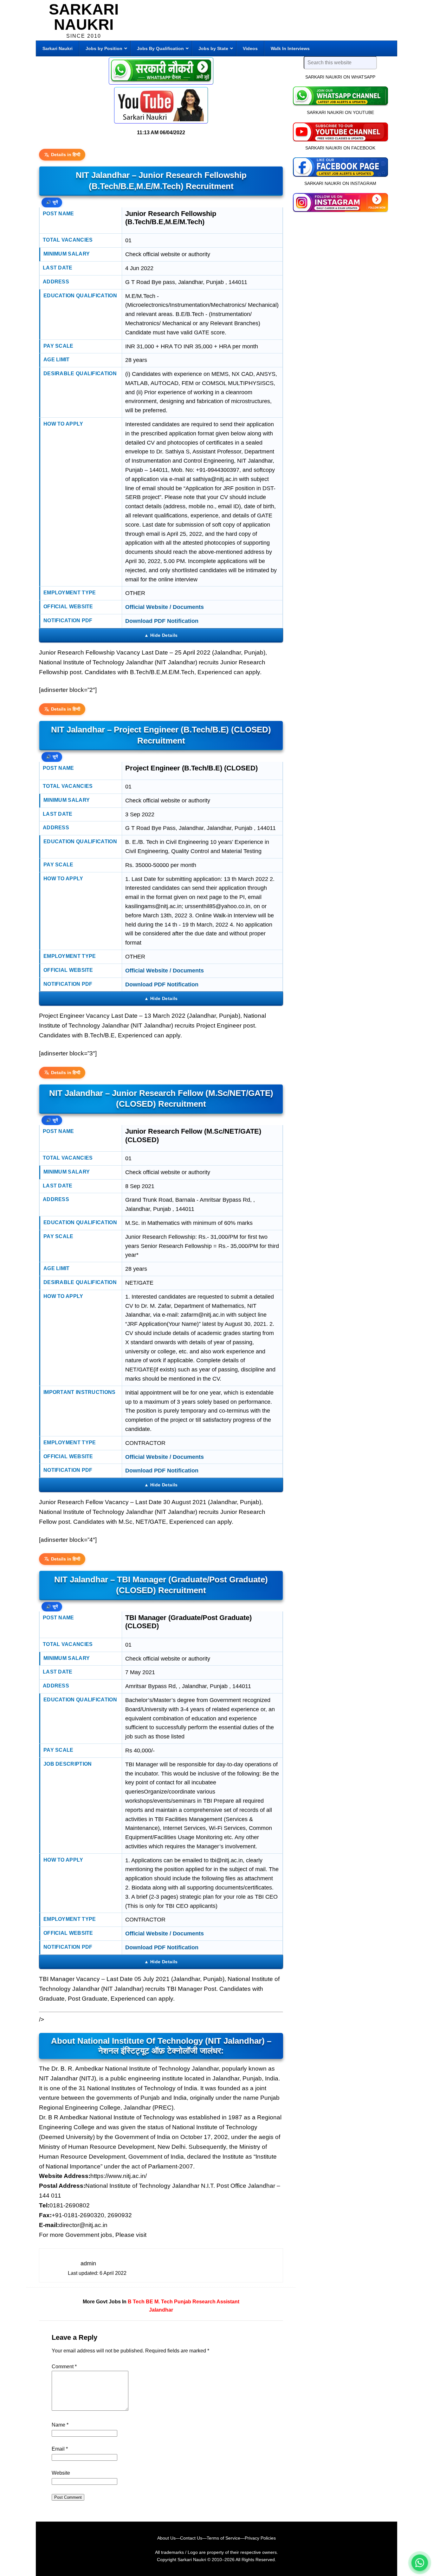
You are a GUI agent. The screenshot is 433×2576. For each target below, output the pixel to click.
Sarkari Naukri (84, 17)
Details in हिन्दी (66, 155)
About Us (166, 2538)
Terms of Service (223, 2538)
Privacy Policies (260, 2538)
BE (149, 2302)
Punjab (183, 2302)
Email (60, 2449)
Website (61, 2473)
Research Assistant (216, 2302)
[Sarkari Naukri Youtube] (161, 105)
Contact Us (191, 2538)
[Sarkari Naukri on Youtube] (340, 131)
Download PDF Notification (162, 621)
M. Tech (164, 2302)
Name (60, 2425)
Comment (64, 2367)
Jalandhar (161, 2310)
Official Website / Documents (165, 607)
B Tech (136, 2302)
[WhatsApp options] (420, 2563)
